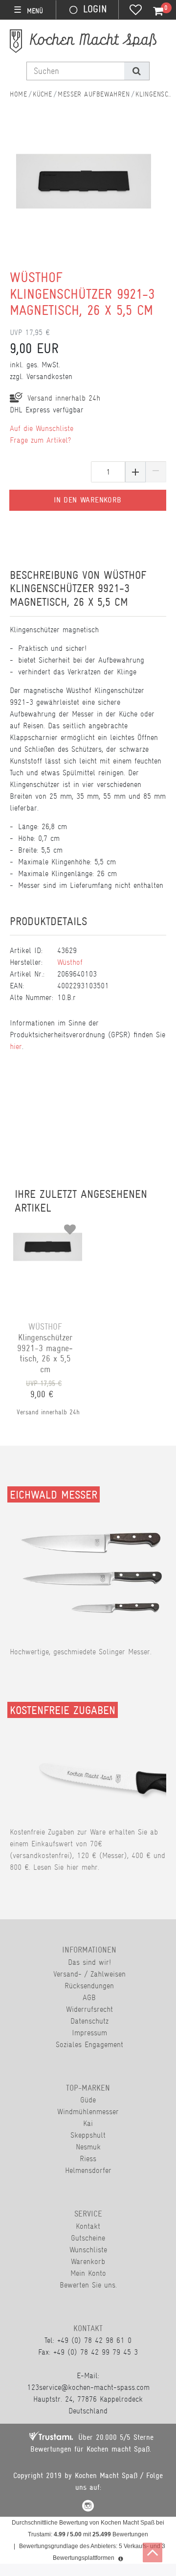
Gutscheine (88, 2238)
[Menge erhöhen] (135, 472)
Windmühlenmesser (88, 2111)
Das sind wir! (89, 1962)
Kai (88, 2123)
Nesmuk (88, 2147)
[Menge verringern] (156, 472)
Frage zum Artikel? (40, 440)
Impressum (89, 2033)
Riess (88, 2159)
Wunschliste (88, 2250)
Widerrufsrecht (89, 2009)
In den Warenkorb (88, 500)
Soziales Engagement (89, 2044)
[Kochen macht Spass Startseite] (18, 94)
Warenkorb (88, 2261)
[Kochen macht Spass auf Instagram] (88, 2507)
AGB (89, 1997)
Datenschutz (89, 2021)
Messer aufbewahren (94, 94)
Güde (88, 2100)
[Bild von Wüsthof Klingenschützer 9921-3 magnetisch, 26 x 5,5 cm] (84, 196)
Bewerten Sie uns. (88, 2285)
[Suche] (137, 71)
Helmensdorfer (88, 2170)
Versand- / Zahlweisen (89, 1974)
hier (16, 1046)
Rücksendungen (89, 1986)
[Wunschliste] (136, 11)
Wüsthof (70, 962)
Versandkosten (49, 376)
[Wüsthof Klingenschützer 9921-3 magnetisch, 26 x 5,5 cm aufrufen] (48, 1226)
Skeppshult (88, 2135)
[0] (153, 11)
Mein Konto (88, 2273)
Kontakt (88, 2226)
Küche (42, 94)
